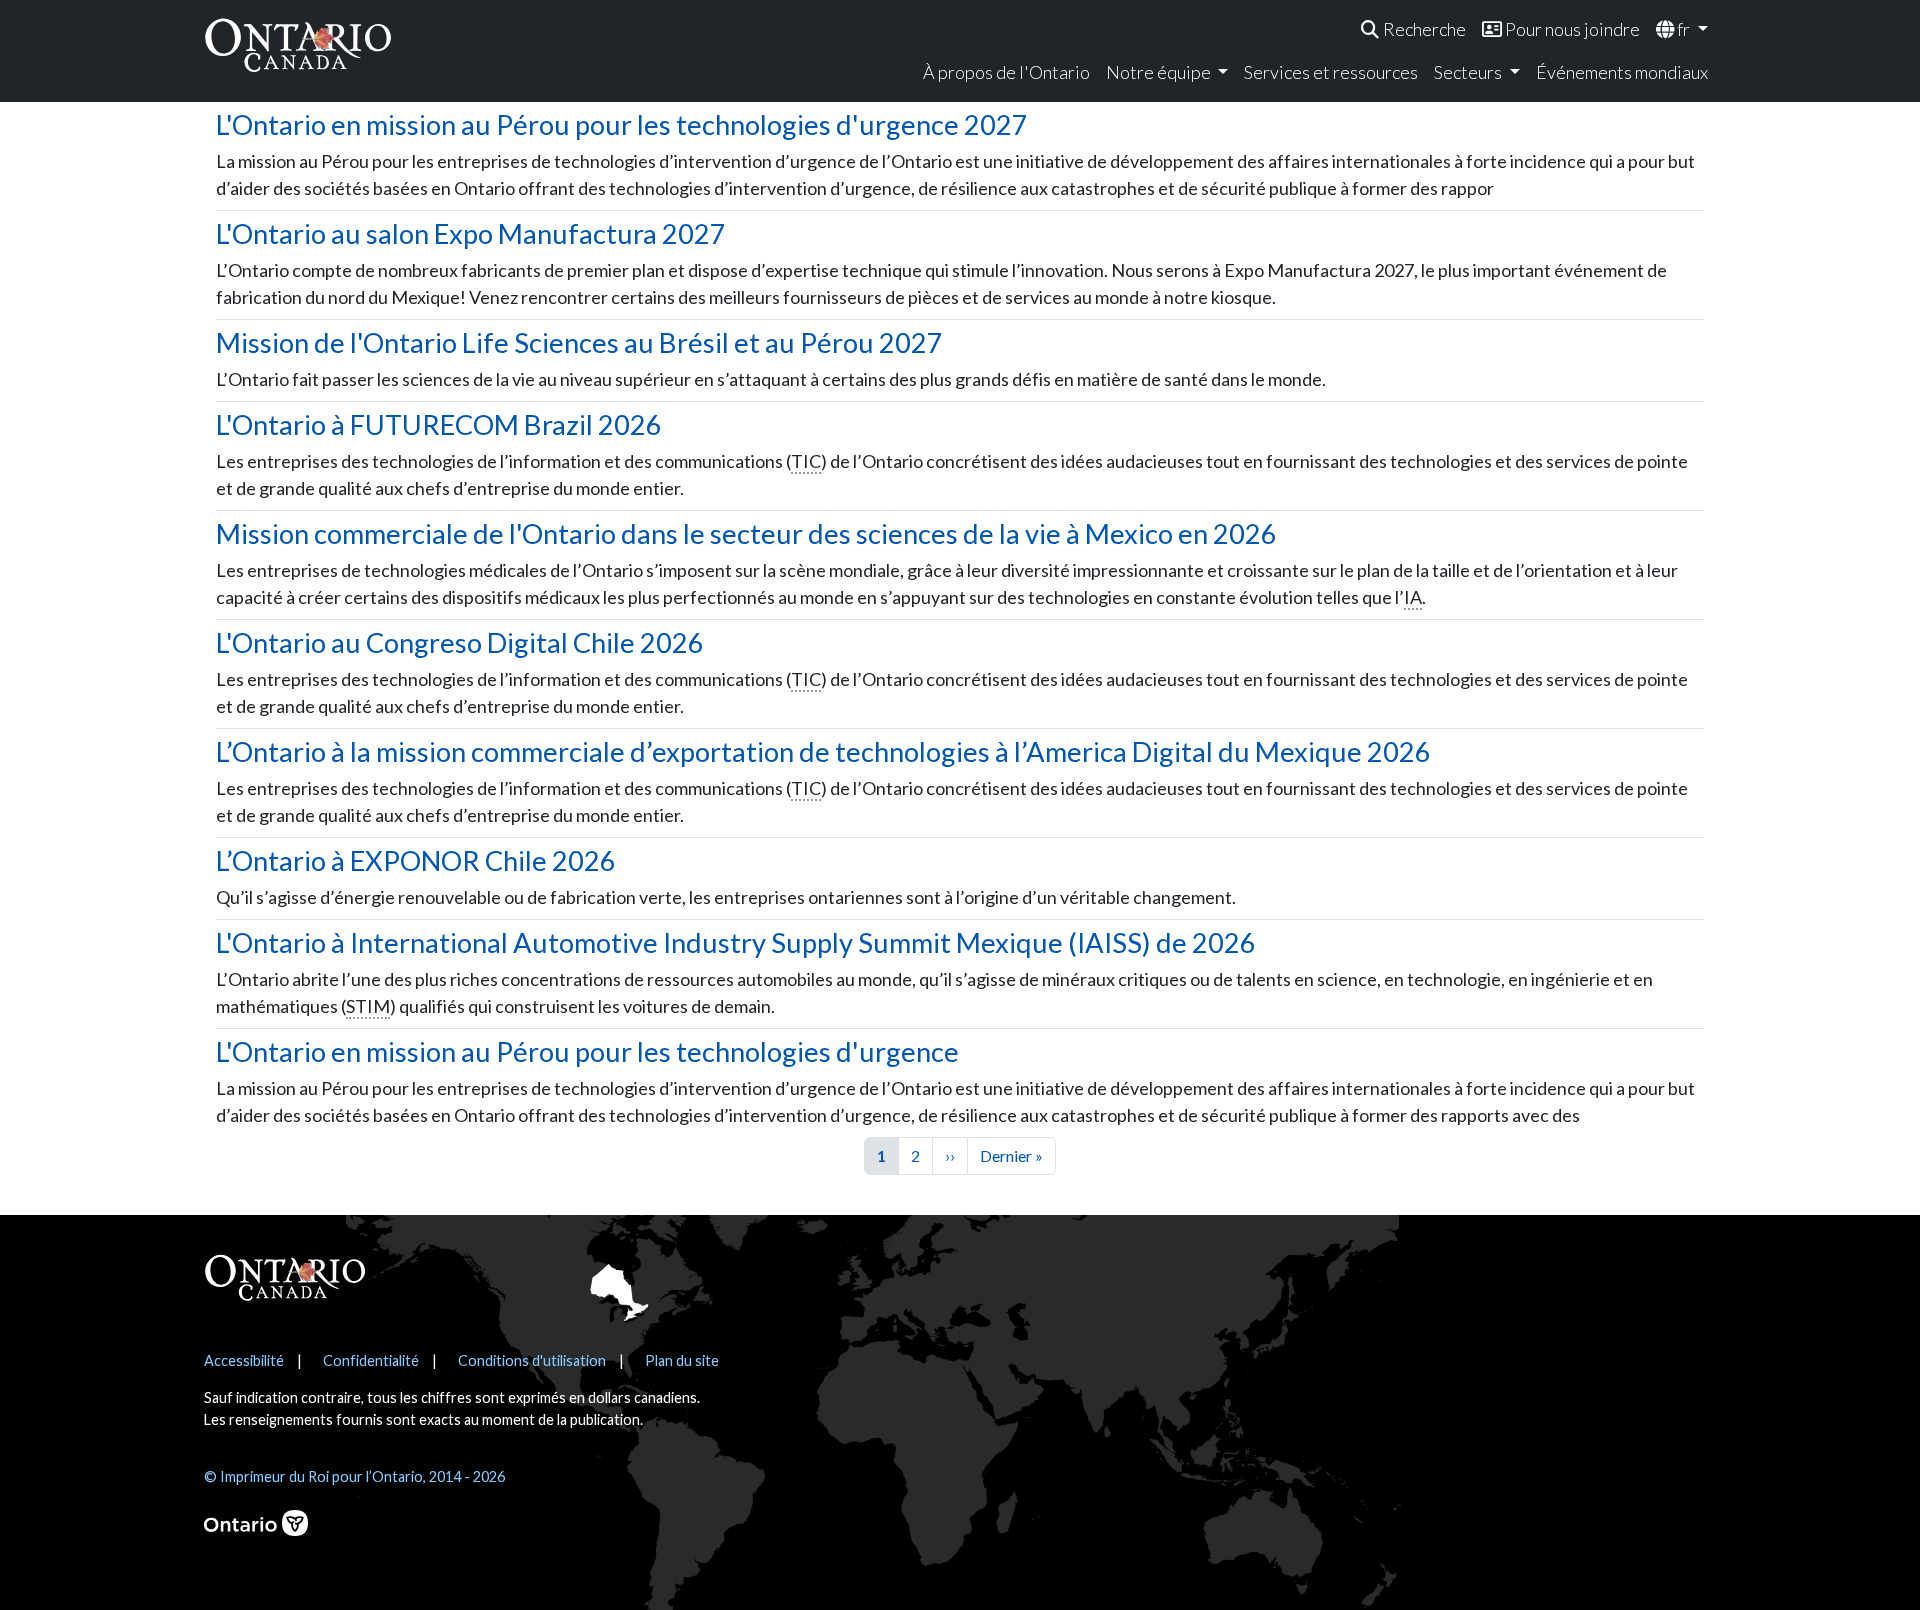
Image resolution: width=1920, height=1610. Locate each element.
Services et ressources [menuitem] (1331, 72)
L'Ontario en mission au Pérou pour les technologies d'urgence (587, 1051)
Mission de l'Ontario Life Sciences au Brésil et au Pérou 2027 (579, 342)
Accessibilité (244, 1360)
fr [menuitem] (1683, 29)
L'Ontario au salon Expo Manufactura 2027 (471, 233)
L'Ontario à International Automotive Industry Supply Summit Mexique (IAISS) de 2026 (736, 942)
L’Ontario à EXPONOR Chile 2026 (416, 860)
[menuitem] (1413, 29)
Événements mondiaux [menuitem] (1622, 72)
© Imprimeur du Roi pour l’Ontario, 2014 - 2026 (354, 1476)
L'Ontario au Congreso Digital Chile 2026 (460, 642)
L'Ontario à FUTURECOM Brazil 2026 (439, 424)
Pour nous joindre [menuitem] (1571, 29)
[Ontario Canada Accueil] (298, 44)
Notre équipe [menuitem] (1160, 72)
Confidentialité (371, 1360)
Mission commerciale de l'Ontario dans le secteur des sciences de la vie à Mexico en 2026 (746, 533)
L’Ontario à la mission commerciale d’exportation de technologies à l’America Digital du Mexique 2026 (823, 751)
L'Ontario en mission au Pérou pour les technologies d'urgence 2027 (622, 124)
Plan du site (682, 1360)
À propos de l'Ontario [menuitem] (1006, 72)
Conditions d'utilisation (532, 1360)
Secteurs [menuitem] (1469, 72)
